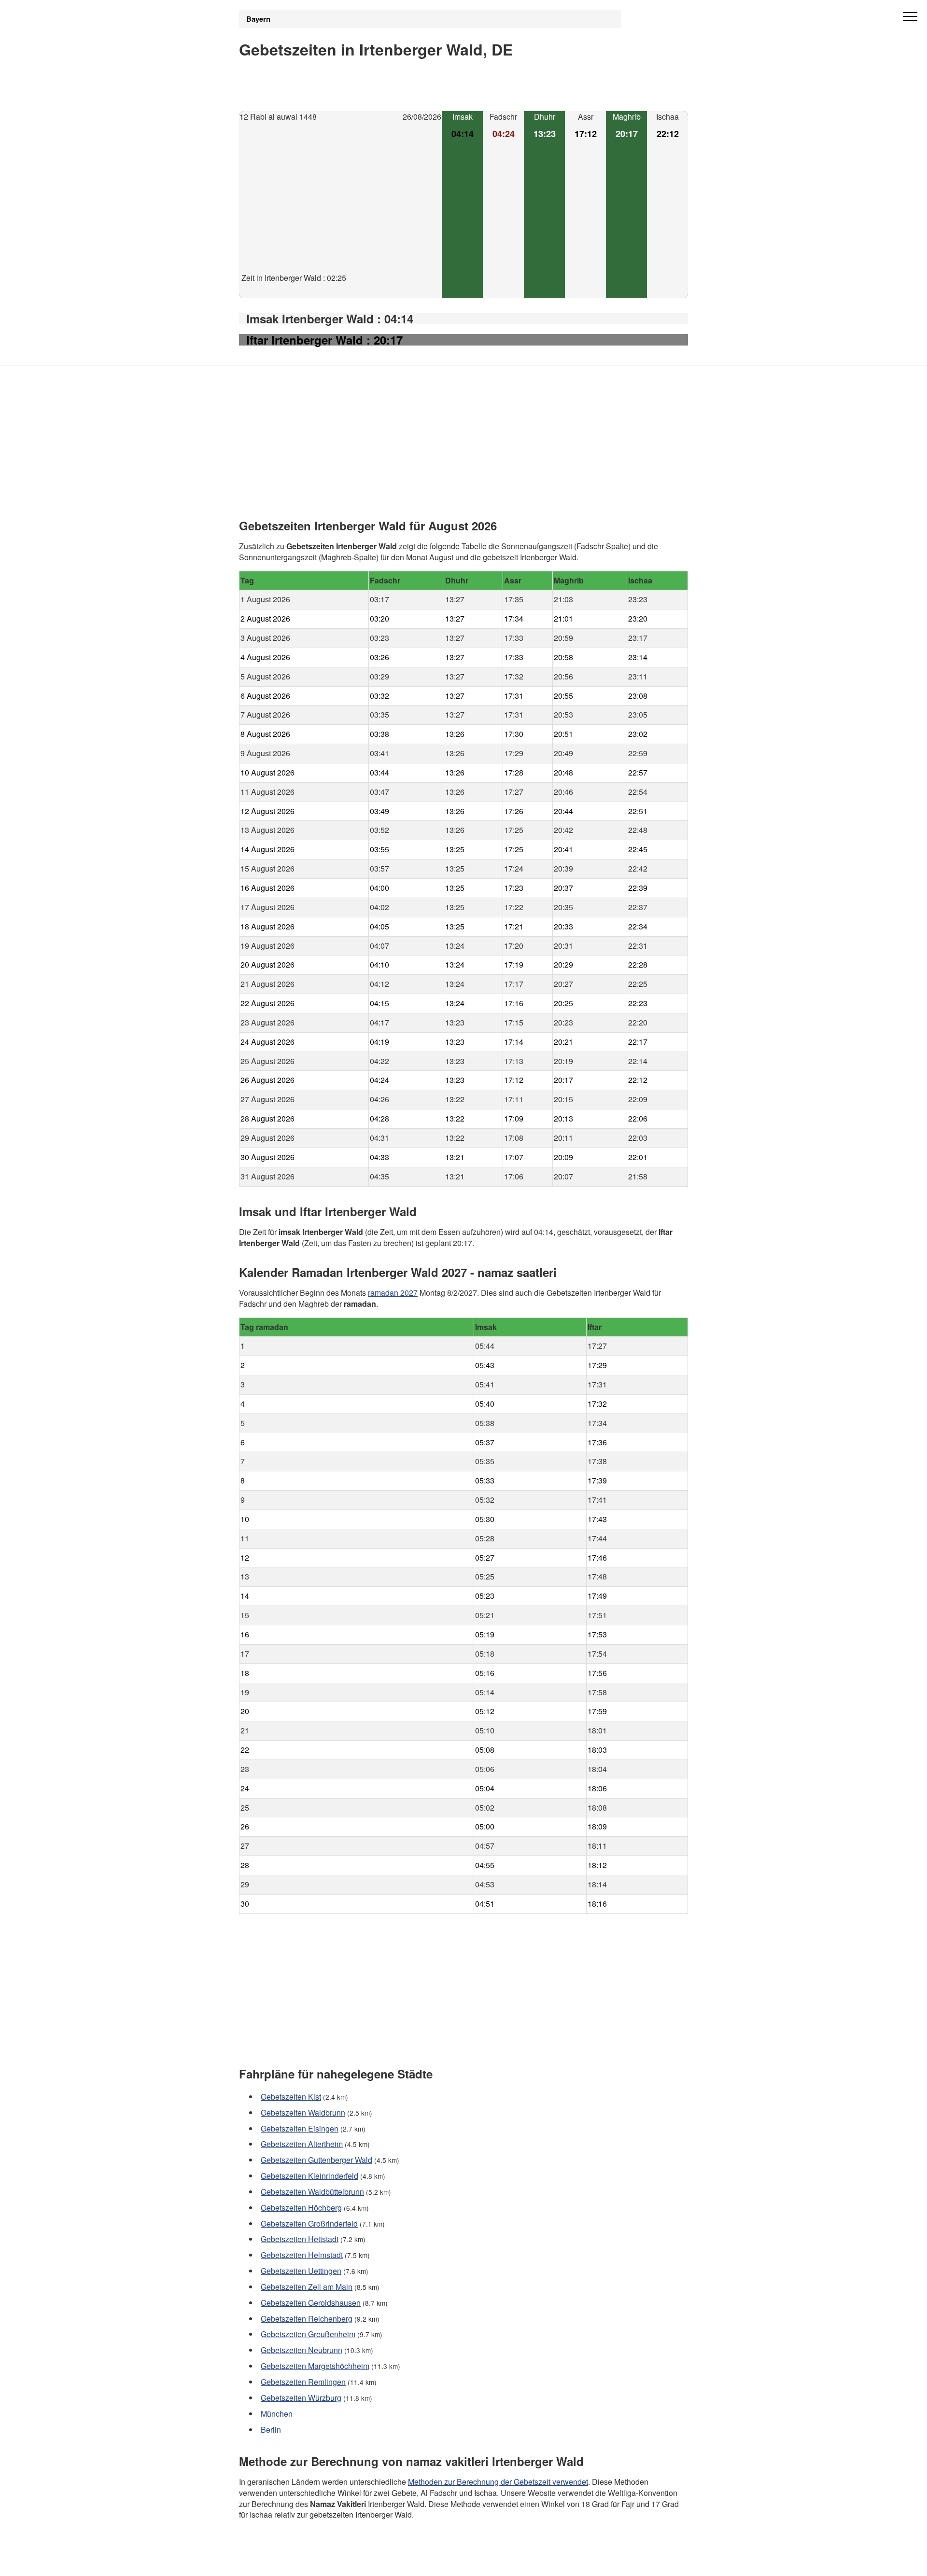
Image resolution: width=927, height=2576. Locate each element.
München (277, 2414)
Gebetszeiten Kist (291, 2097)
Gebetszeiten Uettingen (301, 2271)
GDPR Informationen (275, 2562)
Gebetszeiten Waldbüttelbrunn (312, 2192)
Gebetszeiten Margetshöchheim (315, 2366)
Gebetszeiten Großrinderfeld (309, 2223)
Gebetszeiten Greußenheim (308, 2334)
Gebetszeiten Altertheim (302, 2144)
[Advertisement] (340, 205)
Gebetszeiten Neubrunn (302, 2350)
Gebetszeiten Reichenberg (307, 2319)
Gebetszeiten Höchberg (301, 2208)
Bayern (258, 19)
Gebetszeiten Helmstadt (302, 2255)
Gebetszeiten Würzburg (301, 2398)
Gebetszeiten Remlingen (303, 2382)
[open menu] (910, 17)
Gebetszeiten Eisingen (300, 2128)
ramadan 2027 (393, 1292)
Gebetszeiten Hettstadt (300, 2239)
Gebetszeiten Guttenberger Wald (316, 2160)
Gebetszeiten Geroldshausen (311, 2303)
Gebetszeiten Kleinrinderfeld (309, 2176)
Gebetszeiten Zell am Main (307, 2287)
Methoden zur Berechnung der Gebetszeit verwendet (498, 2481)
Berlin (271, 2430)
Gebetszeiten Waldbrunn (303, 2112)
